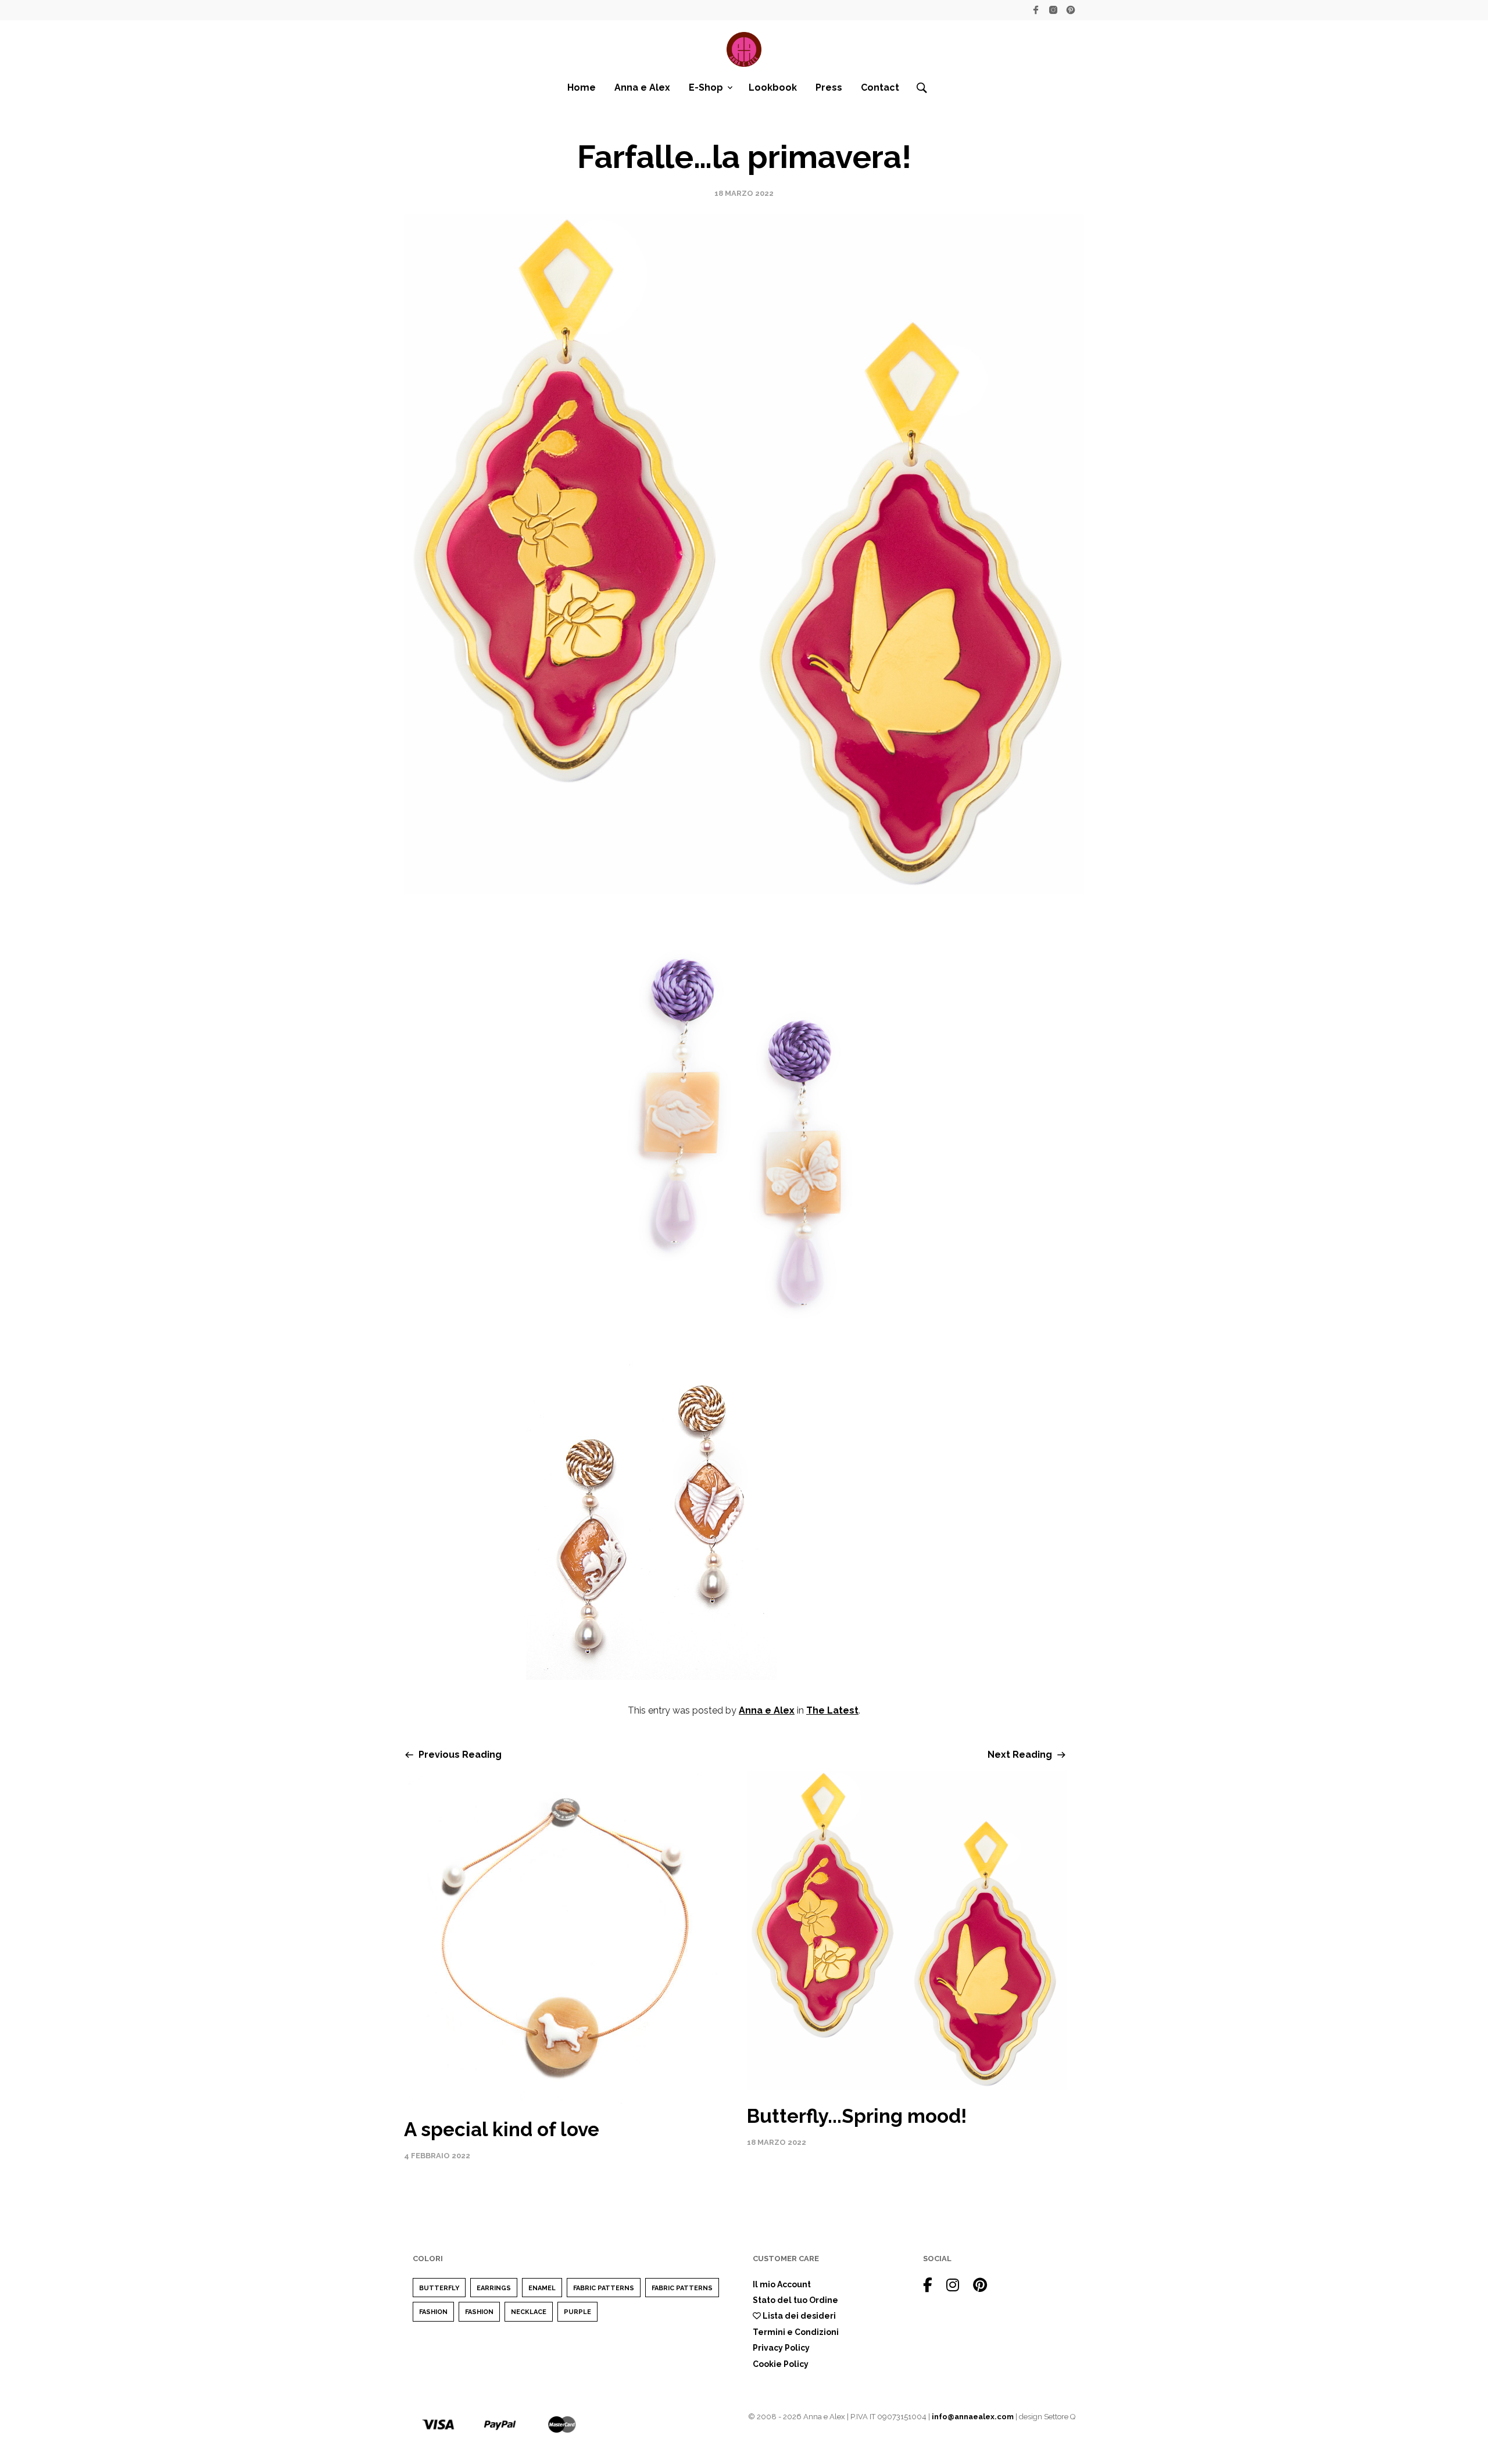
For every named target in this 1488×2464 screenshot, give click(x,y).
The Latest (832, 1710)
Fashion (433, 2312)
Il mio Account (782, 2284)
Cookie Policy (781, 2364)
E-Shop (706, 87)
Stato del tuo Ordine (795, 2300)
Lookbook (773, 87)
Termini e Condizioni (796, 2332)
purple (577, 2312)
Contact (880, 87)
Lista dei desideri (798, 2316)
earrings (494, 2288)
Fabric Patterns (604, 2288)
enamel (542, 2288)
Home (582, 87)
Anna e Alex (642, 87)
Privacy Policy (781, 2348)
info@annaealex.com (973, 2417)
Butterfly (439, 2288)
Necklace (529, 2312)
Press (829, 87)
